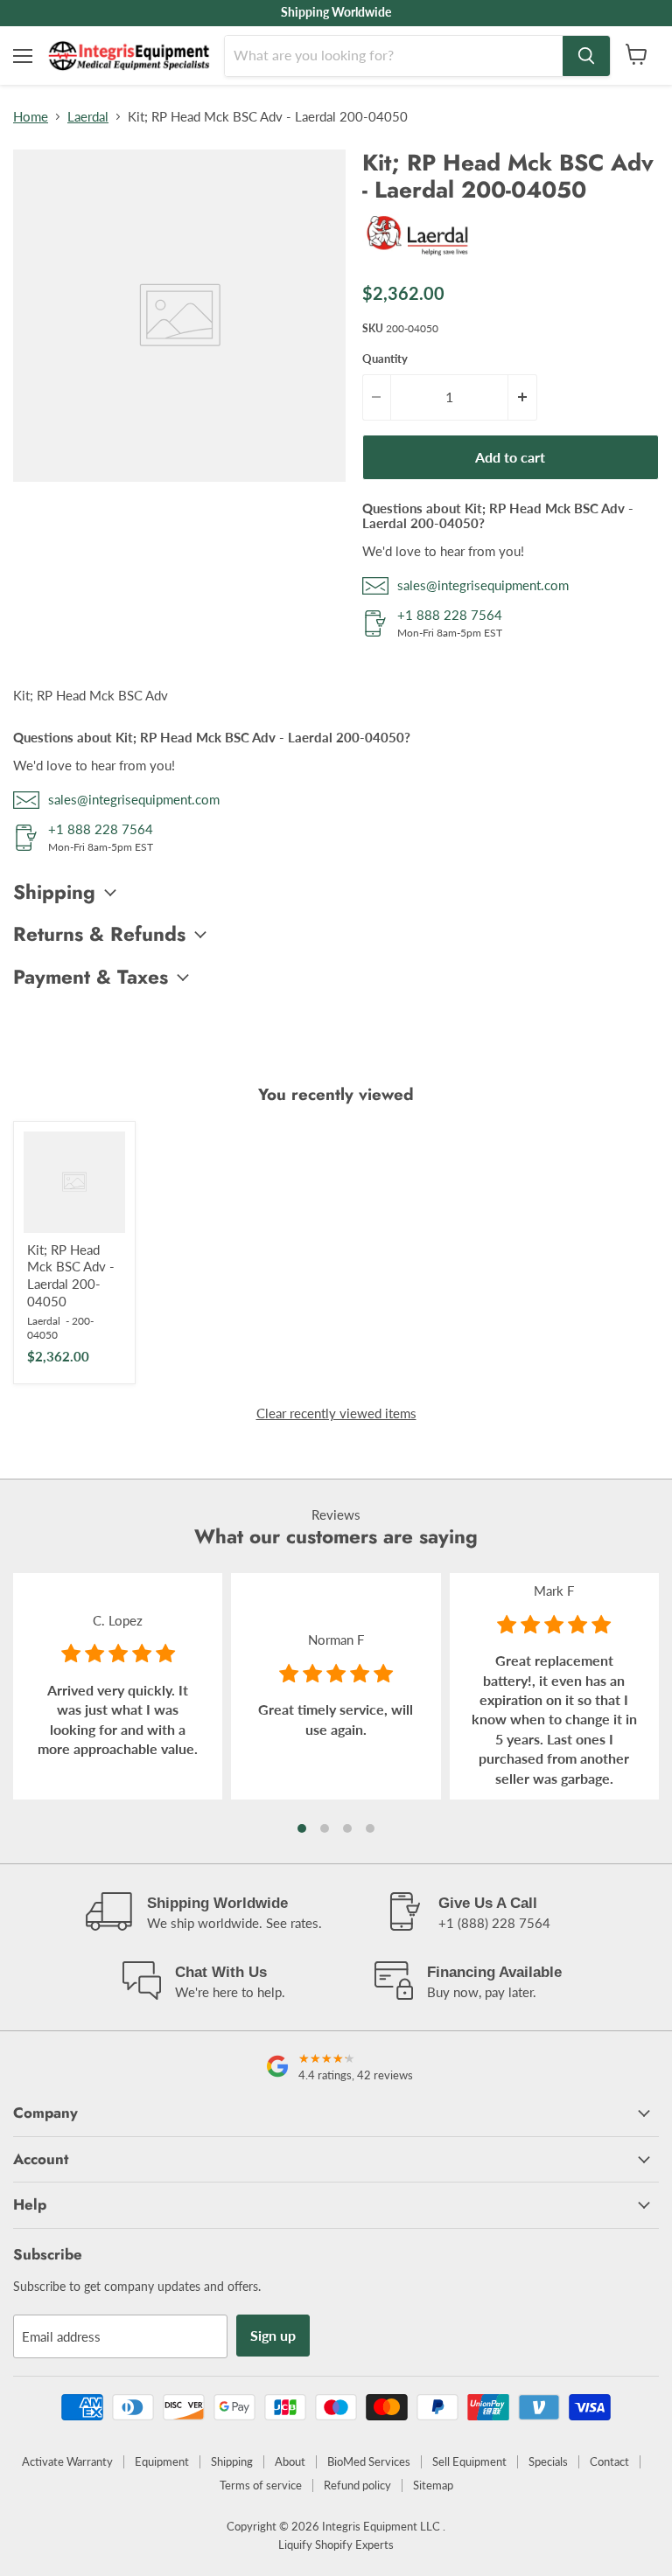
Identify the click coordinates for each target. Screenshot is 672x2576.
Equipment (162, 2461)
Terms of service (261, 2485)
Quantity (385, 359)
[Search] (586, 56)
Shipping (232, 2461)
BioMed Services (369, 2461)
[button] (302, 1828)
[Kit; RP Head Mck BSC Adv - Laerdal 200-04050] (74, 1182)
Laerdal (88, 117)
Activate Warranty (67, 2461)
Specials (548, 2461)
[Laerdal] (419, 259)
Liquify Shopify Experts (336, 2545)
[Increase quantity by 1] (522, 397)
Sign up (273, 2335)
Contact (609, 2461)
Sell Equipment (469, 2461)
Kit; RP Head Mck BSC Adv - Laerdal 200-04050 (71, 1275)
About (290, 2461)
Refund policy (357, 2485)
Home (31, 117)
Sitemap (433, 2485)
